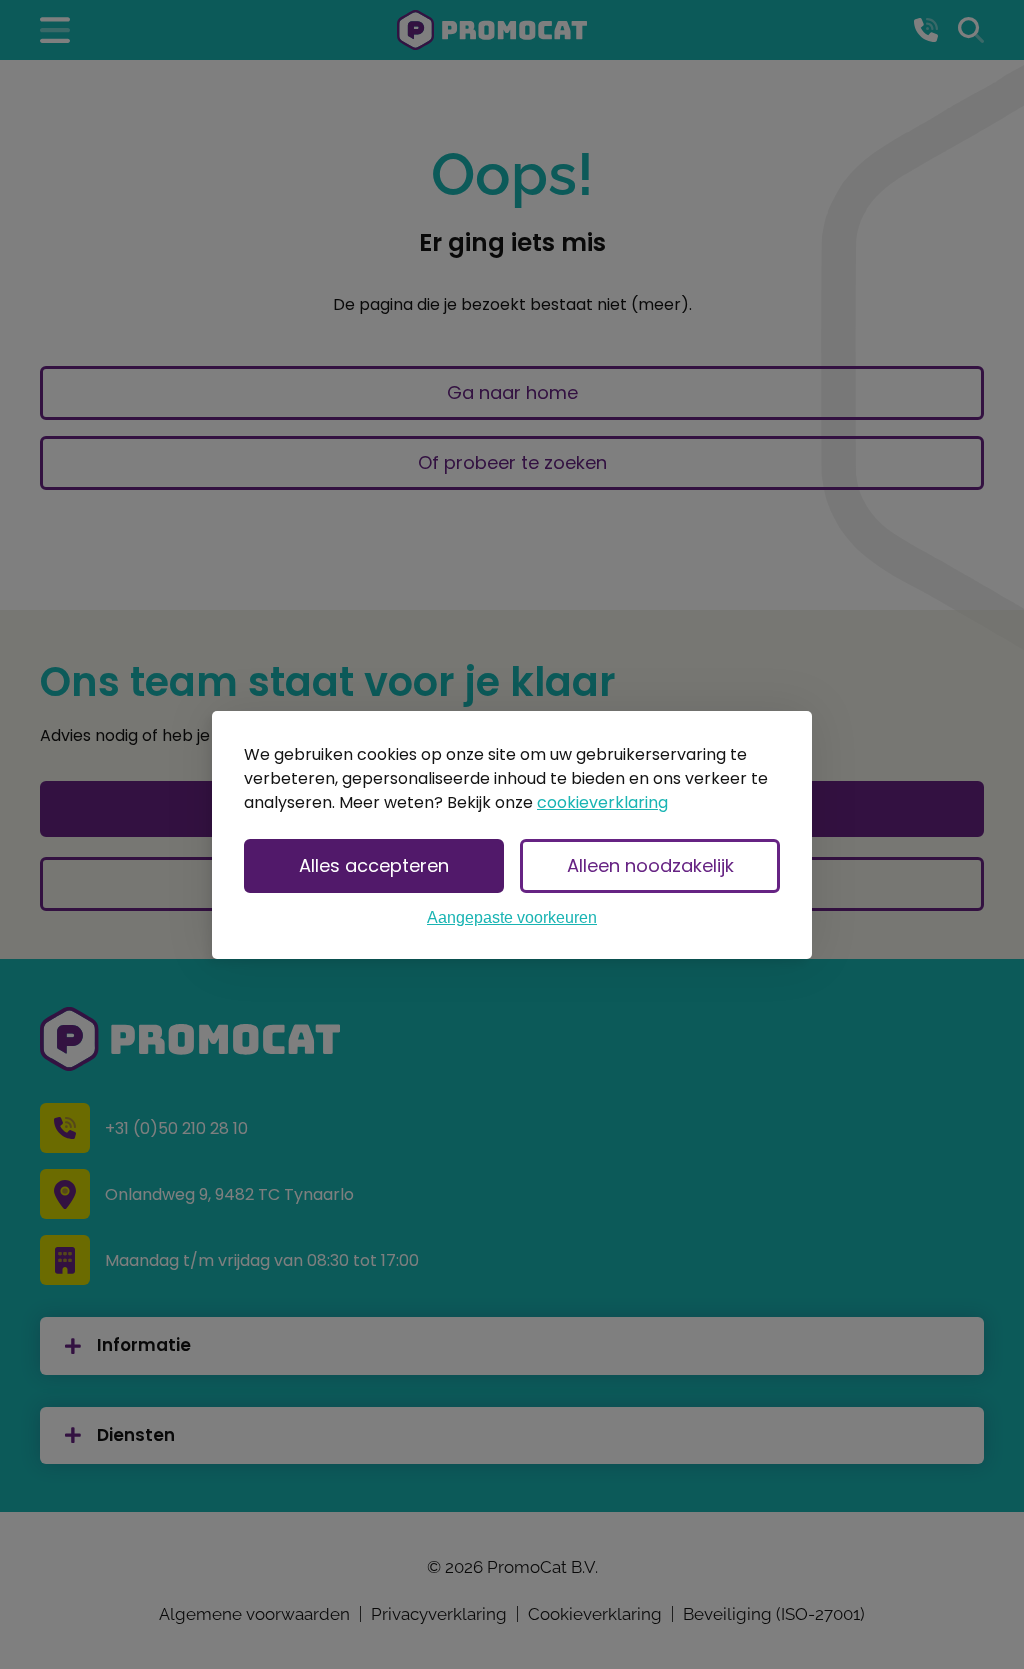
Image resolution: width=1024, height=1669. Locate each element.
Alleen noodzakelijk (650, 865)
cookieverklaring (602, 802)
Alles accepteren (374, 865)
